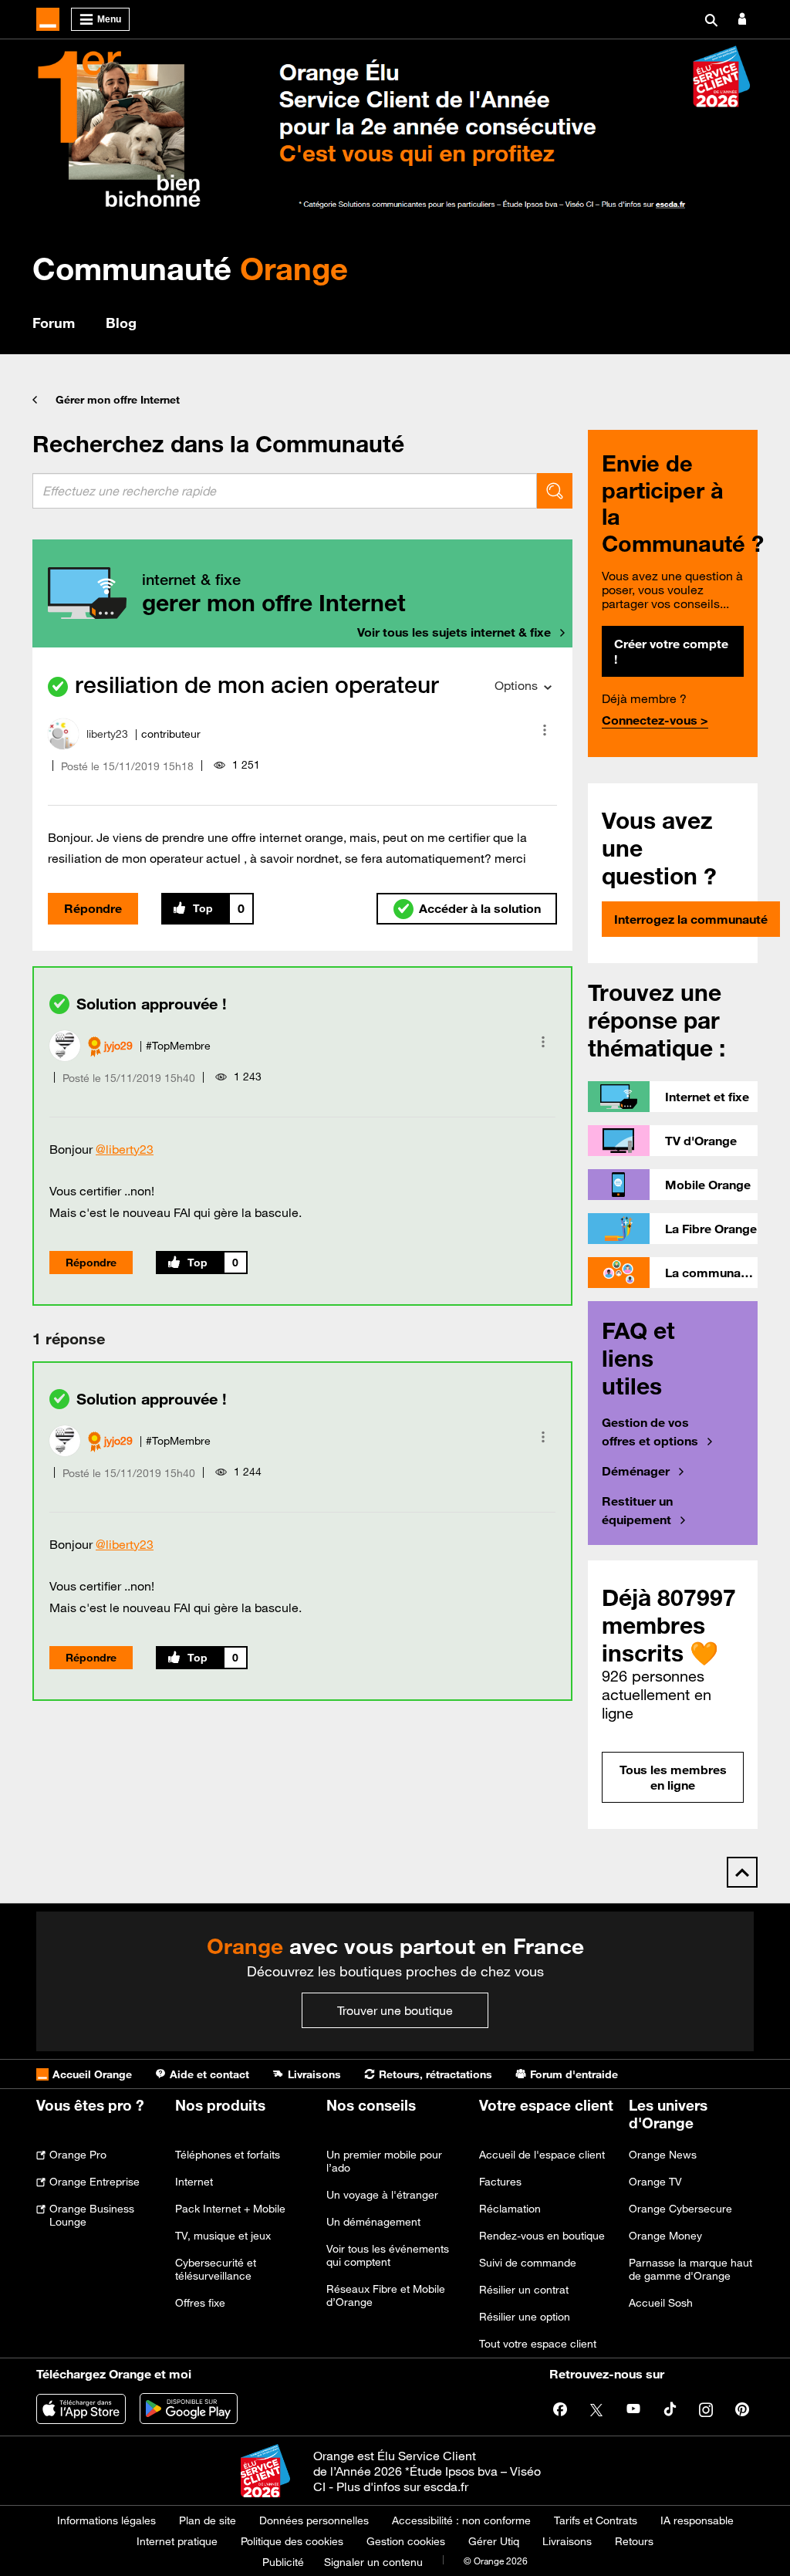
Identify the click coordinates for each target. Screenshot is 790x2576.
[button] (545, 730)
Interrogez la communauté (691, 919)
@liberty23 (125, 1149)
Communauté (190, 268)
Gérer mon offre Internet (118, 400)
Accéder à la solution (480, 908)
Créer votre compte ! (671, 651)
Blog (121, 323)
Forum (54, 323)
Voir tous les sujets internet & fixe (454, 632)
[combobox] (285, 491)
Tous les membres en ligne (673, 1777)
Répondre (93, 908)
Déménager (636, 1471)
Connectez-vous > (655, 720)
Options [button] (516, 685)
